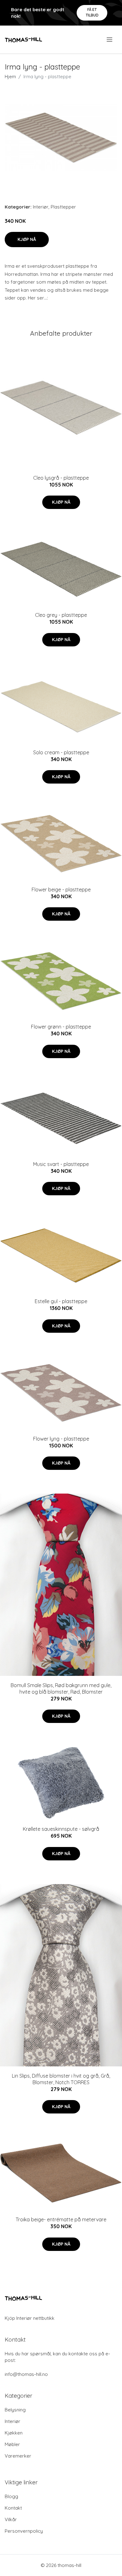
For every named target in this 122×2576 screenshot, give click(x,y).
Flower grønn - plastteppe (61, 1027)
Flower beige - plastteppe (61, 890)
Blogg (11, 2496)
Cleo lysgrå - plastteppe (61, 478)
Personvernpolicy (24, 2531)
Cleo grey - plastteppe (61, 615)
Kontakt (13, 2508)
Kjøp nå (27, 239)
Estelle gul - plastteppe (61, 1301)
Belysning (15, 2410)
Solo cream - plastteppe (61, 752)
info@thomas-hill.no (26, 2374)
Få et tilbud (92, 12)
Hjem (10, 77)
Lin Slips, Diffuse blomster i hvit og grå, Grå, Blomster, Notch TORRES (61, 2079)
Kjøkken (14, 2433)
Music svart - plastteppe (61, 1164)
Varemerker (18, 2456)
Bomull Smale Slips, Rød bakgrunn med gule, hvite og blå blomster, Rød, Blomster (61, 1689)
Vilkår (11, 2519)
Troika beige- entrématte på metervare (61, 2219)
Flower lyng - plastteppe (61, 1439)
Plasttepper (63, 207)
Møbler (12, 2444)
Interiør (41, 207)
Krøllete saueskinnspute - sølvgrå (61, 1829)
